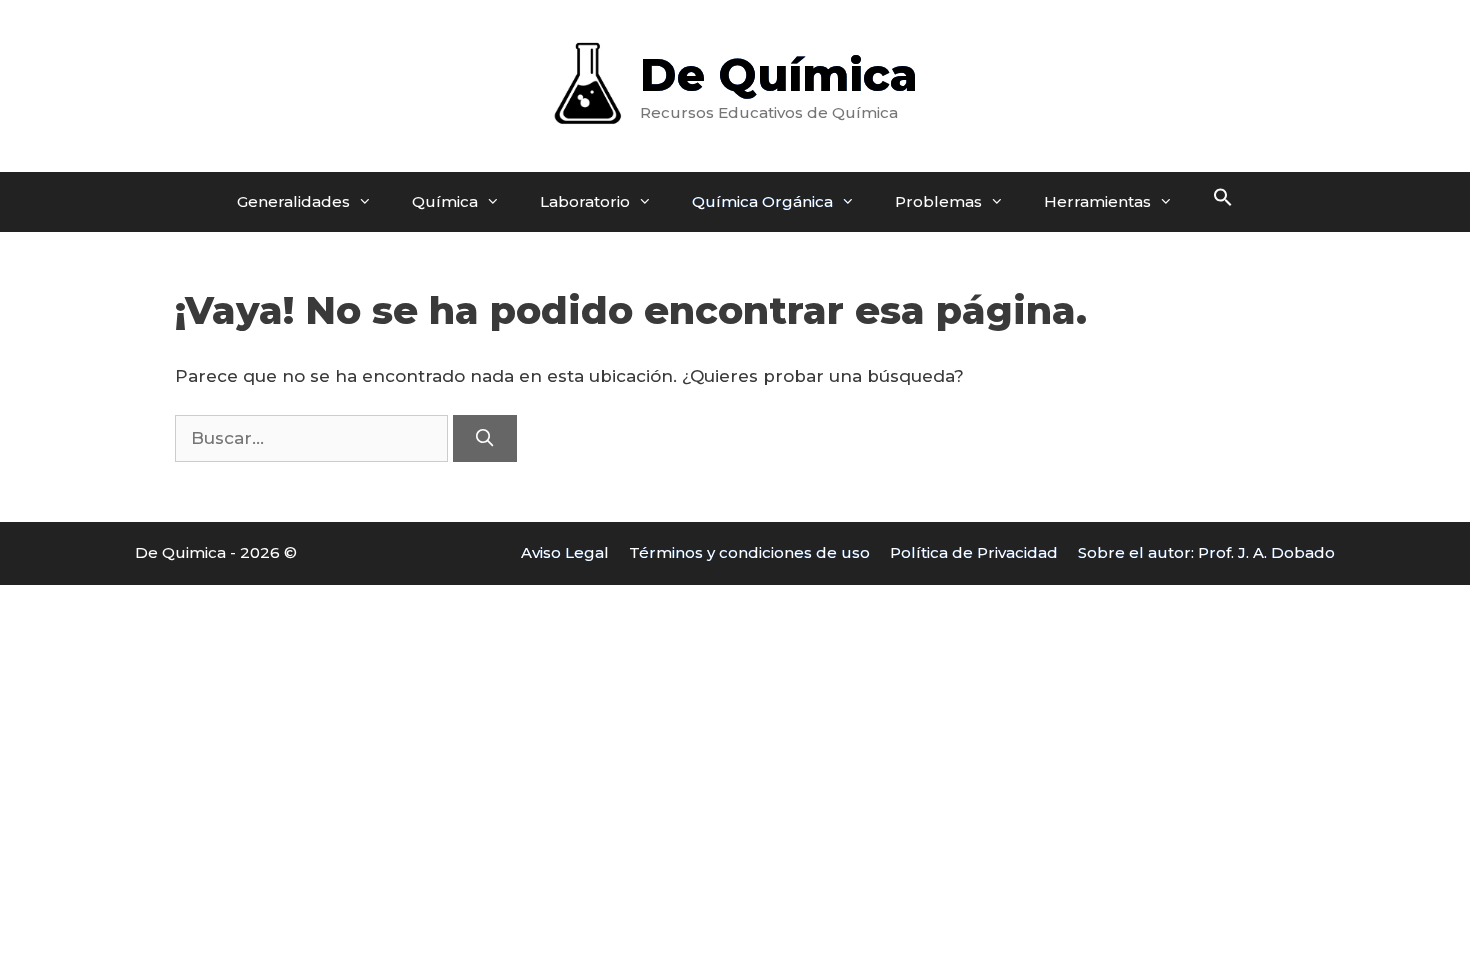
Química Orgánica (762, 201)
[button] (1223, 202)
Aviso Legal (565, 552)
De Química (779, 74)
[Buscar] (485, 439)
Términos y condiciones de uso (749, 552)
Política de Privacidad (974, 552)
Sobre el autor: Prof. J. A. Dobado (1206, 552)
